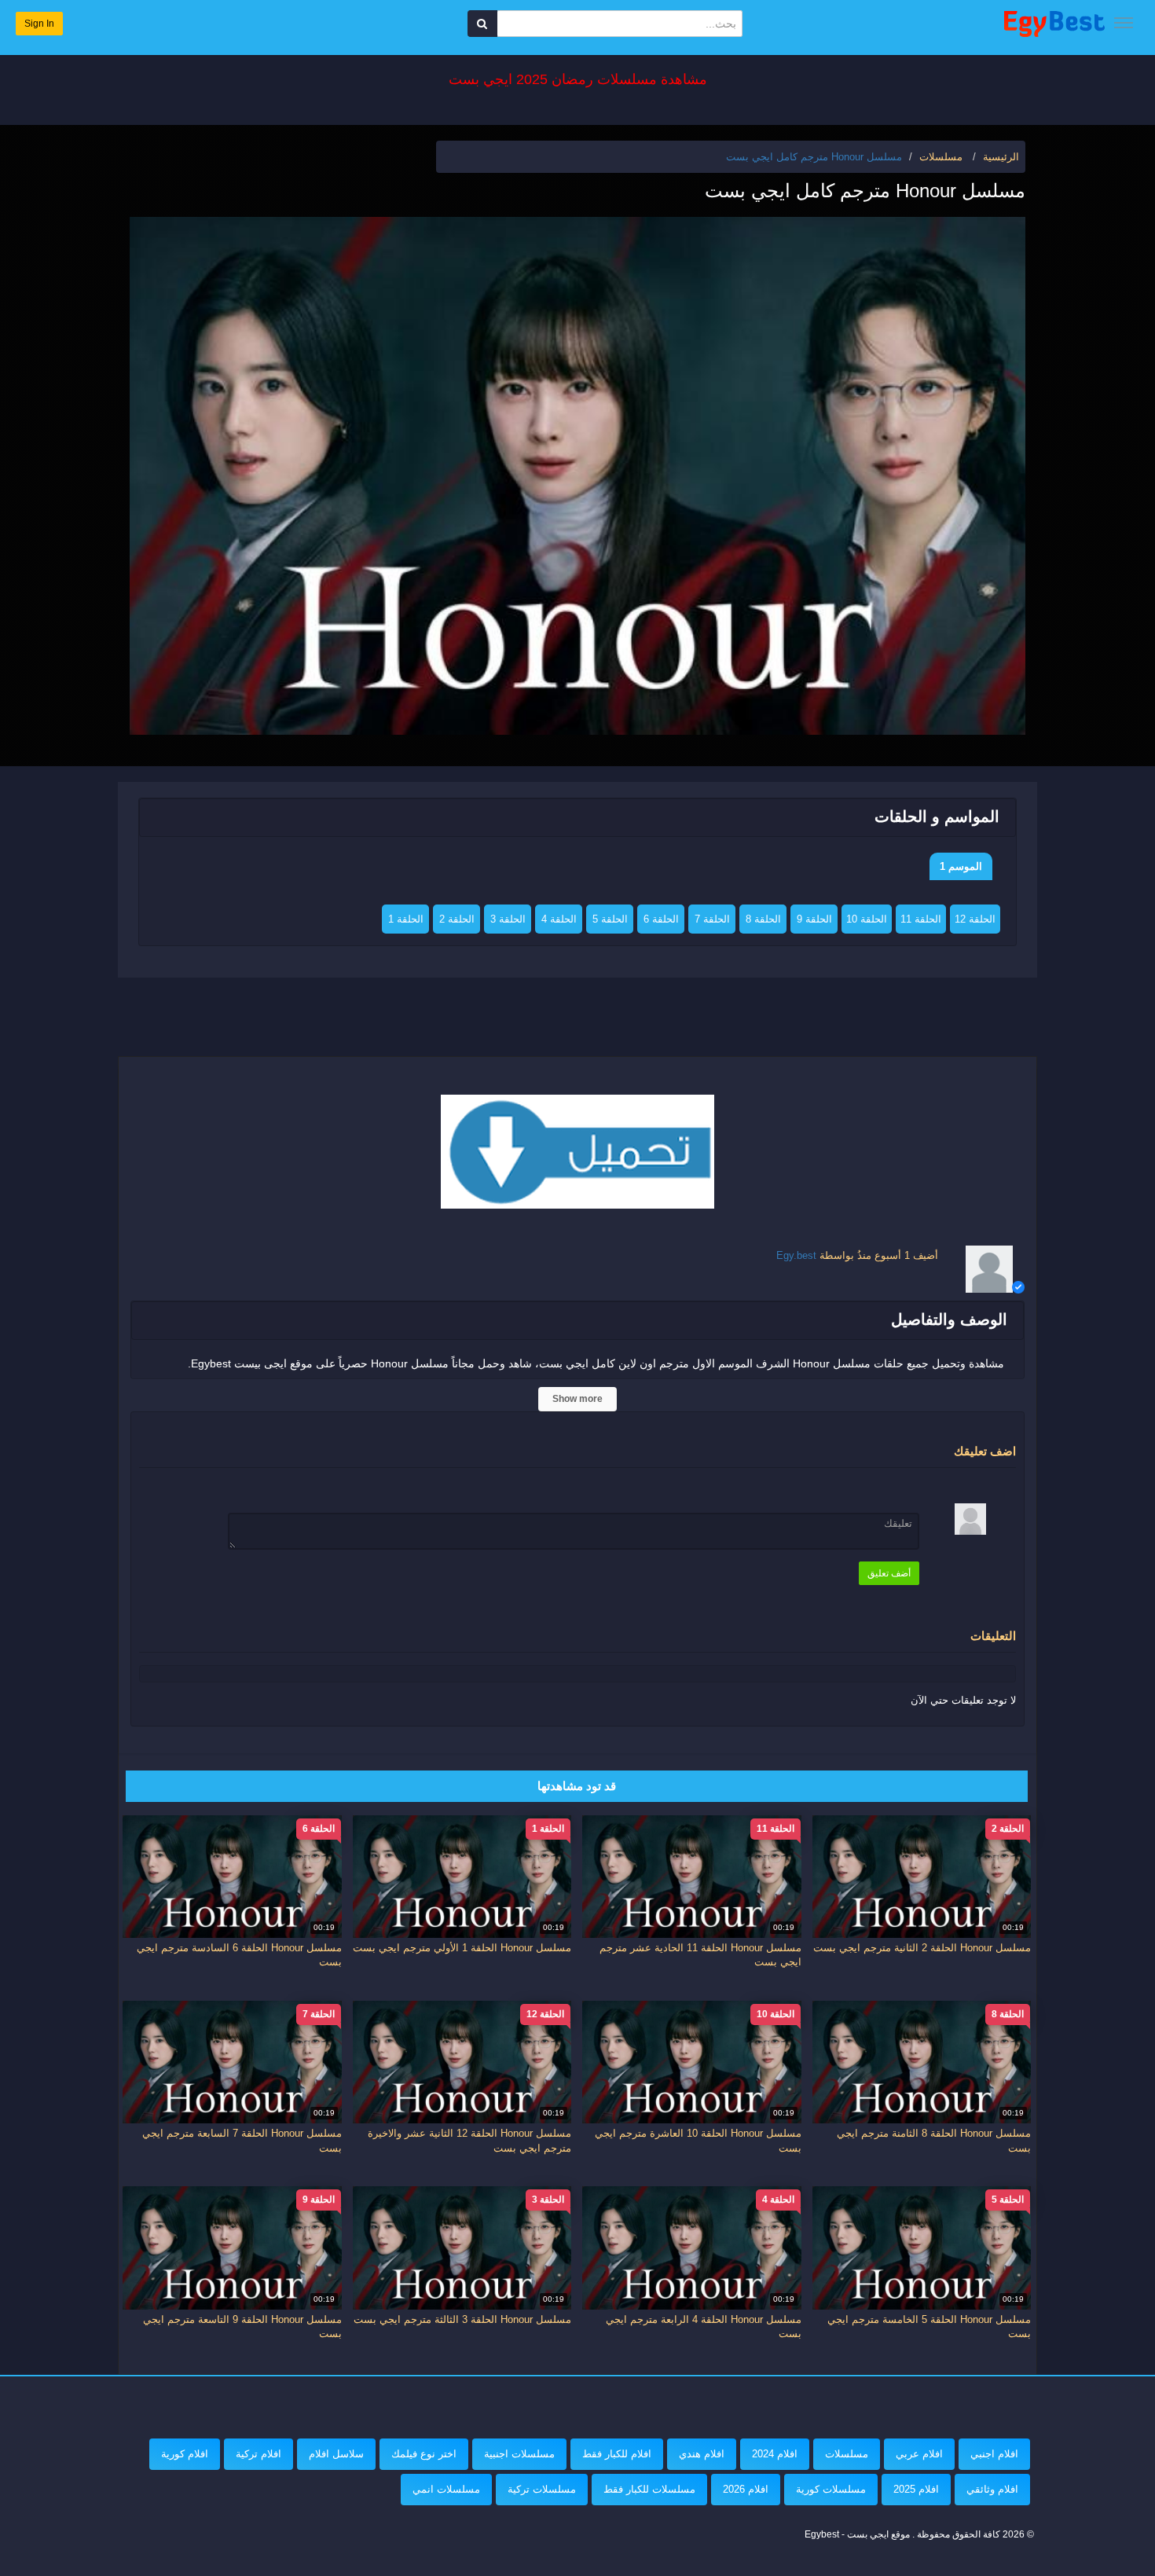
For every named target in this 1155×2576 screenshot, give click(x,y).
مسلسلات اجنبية (519, 2454)
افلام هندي (702, 2454)
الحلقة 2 (457, 919)
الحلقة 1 (406, 919)
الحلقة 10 (867, 919)
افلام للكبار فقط (617, 2454)
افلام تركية (258, 2454)
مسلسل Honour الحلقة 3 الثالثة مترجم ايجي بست (462, 2319)
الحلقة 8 (763, 919)
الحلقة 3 (508, 919)
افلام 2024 (775, 2454)
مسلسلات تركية (542, 2489)
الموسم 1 (961, 866)
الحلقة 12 (975, 919)
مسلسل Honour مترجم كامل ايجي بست (814, 157)
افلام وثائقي (992, 2489)
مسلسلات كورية (831, 2489)
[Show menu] (1124, 23)
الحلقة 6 (661, 919)
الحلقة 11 (921, 919)
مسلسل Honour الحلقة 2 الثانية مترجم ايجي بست (922, 1948)
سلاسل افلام (336, 2454)
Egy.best (796, 1255)
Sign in (39, 24)
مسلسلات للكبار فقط (649, 2489)
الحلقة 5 (610, 919)
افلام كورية (185, 2454)
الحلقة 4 (559, 919)
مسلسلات (847, 2454)
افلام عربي (919, 2454)
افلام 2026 (746, 2489)
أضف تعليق (889, 1573)
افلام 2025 (916, 2489)
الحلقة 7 (712, 919)
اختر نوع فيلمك (424, 2454)
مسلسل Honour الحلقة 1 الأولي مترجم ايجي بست (462, 1948)
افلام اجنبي (994, 2454)
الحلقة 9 (814, 919)
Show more (577, 1399)
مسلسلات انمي (446, 2489)
